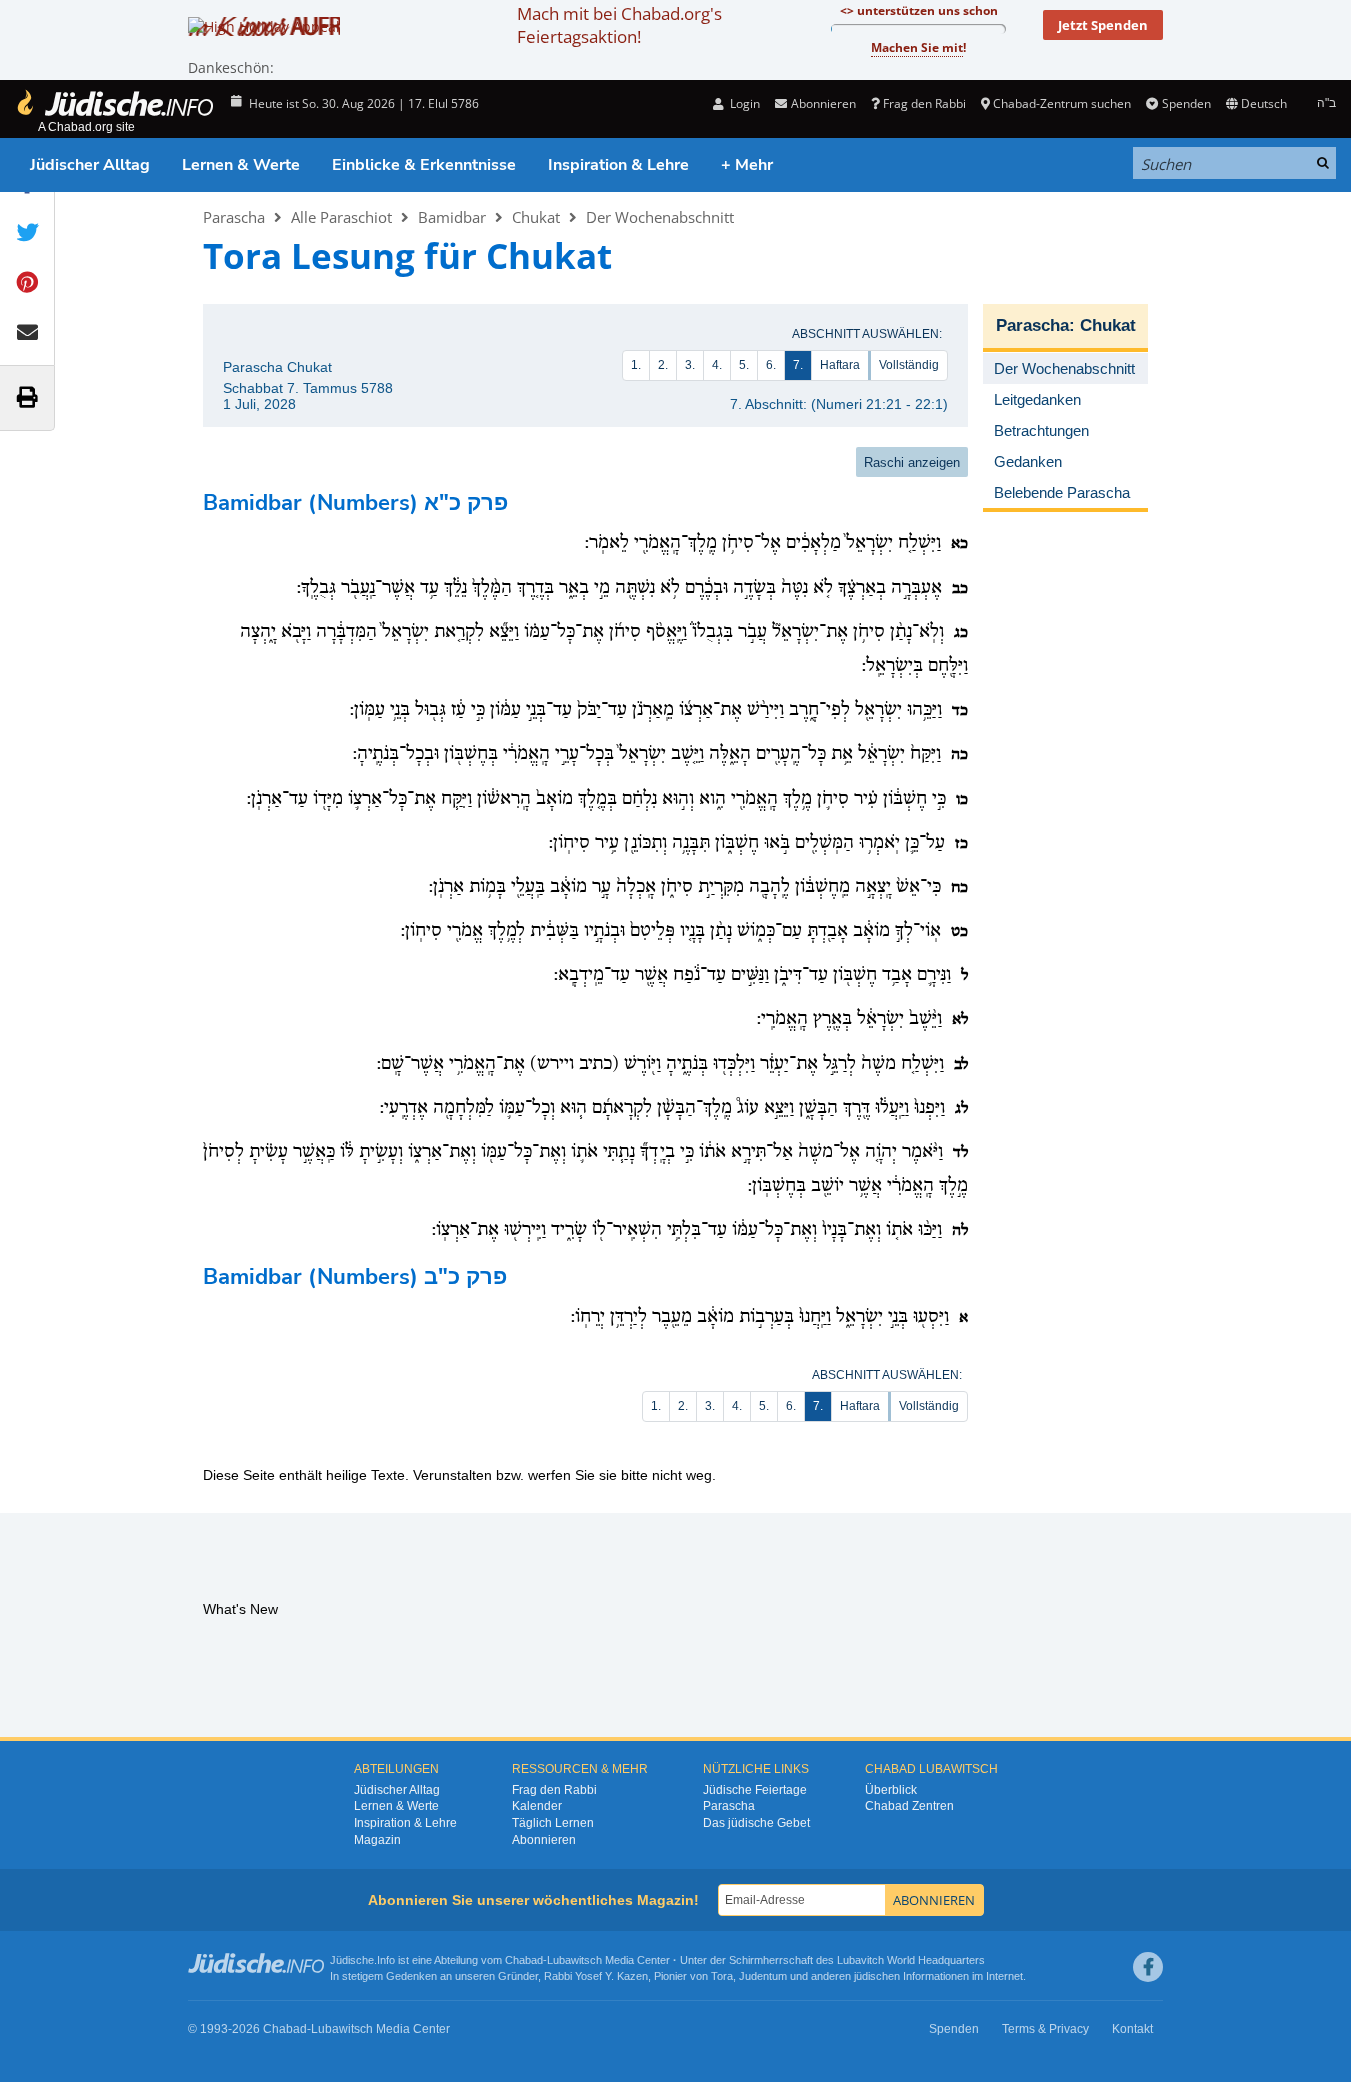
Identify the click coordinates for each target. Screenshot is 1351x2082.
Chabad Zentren (909, 1806)
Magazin (377, 1840)
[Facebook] (1148, 1967)
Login (743, 103)
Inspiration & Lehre (618, 165)
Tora (722, 1976)
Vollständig (909, 365)
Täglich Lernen (553, 1823)
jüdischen (877, 1976)
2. (663, 365)
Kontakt (1132, 2029)
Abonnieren (544, 1840)
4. (717, 365)
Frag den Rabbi (924, 103)
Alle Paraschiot (341, 217)
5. (744, 365)
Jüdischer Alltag (90, 165)
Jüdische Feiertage (755, 1790)
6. (771, 365)
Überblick (891, 1790)
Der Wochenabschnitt (660, 217)
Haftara (840, 365)
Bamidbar (452, 217)
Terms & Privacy (1045, 2029)
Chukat (536, 217)
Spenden (1186, 103)
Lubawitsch (574, 1960)
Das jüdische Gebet (756, 1823)
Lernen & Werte (241, 165)
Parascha (234, 217)
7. (798, 365)
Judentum (763, 1976)
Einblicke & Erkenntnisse (424, 165)
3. (690, 365)
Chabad (524, 1960)
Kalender (537, 1806)
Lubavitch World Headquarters (911, 1960)
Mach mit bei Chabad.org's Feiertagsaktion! (619, 25)
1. (636, 365)
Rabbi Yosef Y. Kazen (596, 1976)
